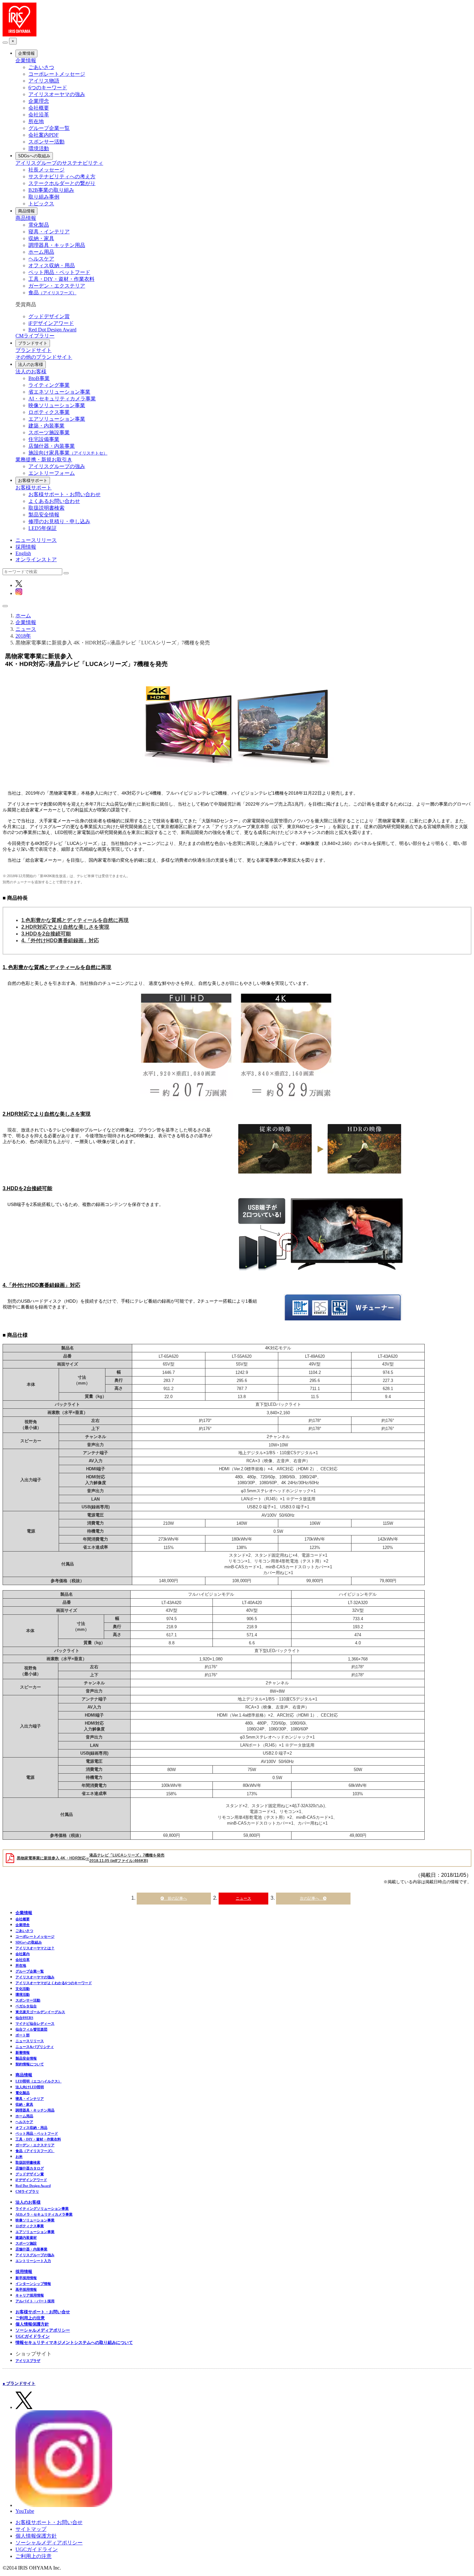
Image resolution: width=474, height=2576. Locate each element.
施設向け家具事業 (68, 453)
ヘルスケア (41, 259)
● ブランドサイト (19, 2383)
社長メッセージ (46, 170)
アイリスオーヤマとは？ (35, 1948)
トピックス (41, 204)
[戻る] (5, 43)
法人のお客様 (31, 364)
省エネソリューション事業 (59, 392)
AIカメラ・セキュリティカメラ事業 (44, 2214)
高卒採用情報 (26, 2289)
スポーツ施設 (26, 2243)
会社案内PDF (44, 135)
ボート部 (23, 2035)
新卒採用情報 (26, 2278)
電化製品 (39, 225)
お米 (19, 2157)
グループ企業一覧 (49, 128)
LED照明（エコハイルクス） (39, 2081)
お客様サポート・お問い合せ (43, 2312)
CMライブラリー (35, 336)
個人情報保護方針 (32, 2324)
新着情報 (23, 2052)
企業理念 (39, 101)
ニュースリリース (36, 540)
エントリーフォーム (52, 473)
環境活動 (39, 148)
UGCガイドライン (33, 2336)
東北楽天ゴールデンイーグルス (40, 2012)
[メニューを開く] (5, 606)
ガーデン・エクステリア (57, 286)
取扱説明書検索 (46, 508)
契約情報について (30, 2064)
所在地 (36, 121)
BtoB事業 (39, 378)
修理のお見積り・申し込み (59, 521)
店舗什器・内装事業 (52, 446)
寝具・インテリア (49, 232)
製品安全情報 (44, 515)
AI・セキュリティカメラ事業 (62, 399)
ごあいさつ (41, 67)
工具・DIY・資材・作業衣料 (61, 279)
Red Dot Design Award (52, 330)
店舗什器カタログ (30, 2168)
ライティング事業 (49, 385)
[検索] (66, 573)
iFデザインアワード (51, 323)
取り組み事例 (44, 197)
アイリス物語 (44, 81)
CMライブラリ (27, 2191)
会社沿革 (39, 115)
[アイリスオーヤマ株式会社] (20, 35)
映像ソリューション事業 (57, 405)
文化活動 (23, 1989)
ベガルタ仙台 (26, 2006)
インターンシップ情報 (33, 2284)
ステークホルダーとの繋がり (62, 183)
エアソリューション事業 (57, 419)
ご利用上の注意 (30, 2318)
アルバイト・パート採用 (35, 2301)
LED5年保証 (43, 528)
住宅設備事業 (44, 439)
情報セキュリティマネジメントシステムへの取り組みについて (74, 2342)
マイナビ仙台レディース (35, 2023)
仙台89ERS (24, 2018)
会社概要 (39, 108)
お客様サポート (33, 480)
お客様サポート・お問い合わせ (64, 494)
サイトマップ (31, 2529)
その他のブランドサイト (44, 357)
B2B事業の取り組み (51, 190)
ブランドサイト (33, 343)
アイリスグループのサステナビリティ (59, 163)
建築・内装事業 (46, 426)
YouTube (25, 2511)
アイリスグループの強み (57, 466)
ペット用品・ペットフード (59, 272)
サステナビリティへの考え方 (62, 176)
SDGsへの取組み (34, 156)
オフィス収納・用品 (52, 265)
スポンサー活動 (46, 142)
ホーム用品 (41, 252)
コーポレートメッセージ (57, 74)
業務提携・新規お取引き (44, 460)
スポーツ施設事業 (49, 432)
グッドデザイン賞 (49, 316)
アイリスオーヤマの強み (57, 94)
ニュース (243, 1898)
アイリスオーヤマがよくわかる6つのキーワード (54, 1983)
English (23, 553)
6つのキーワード (48, 88)
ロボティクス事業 (49, 412)
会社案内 (23, 1954)
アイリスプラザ (28, 2361)
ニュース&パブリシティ (35, 2047)
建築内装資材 (26, 2238)
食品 (52, 293)
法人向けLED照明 (30, 2087)
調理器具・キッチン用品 (57, 245)
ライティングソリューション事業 (42, 2209)
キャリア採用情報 (30, 2295)
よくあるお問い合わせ (54, 501)
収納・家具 (41, 238)
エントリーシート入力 (33, 2261)
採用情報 (26, 547)
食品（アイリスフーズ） (35, 2151)
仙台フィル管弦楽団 (31, 2029)
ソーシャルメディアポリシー (43, 2330)
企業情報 (26, 53)
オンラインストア (36, 559)
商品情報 (26, 211)
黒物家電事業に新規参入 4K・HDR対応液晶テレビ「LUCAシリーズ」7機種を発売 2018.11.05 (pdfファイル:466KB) (91, 1858)
